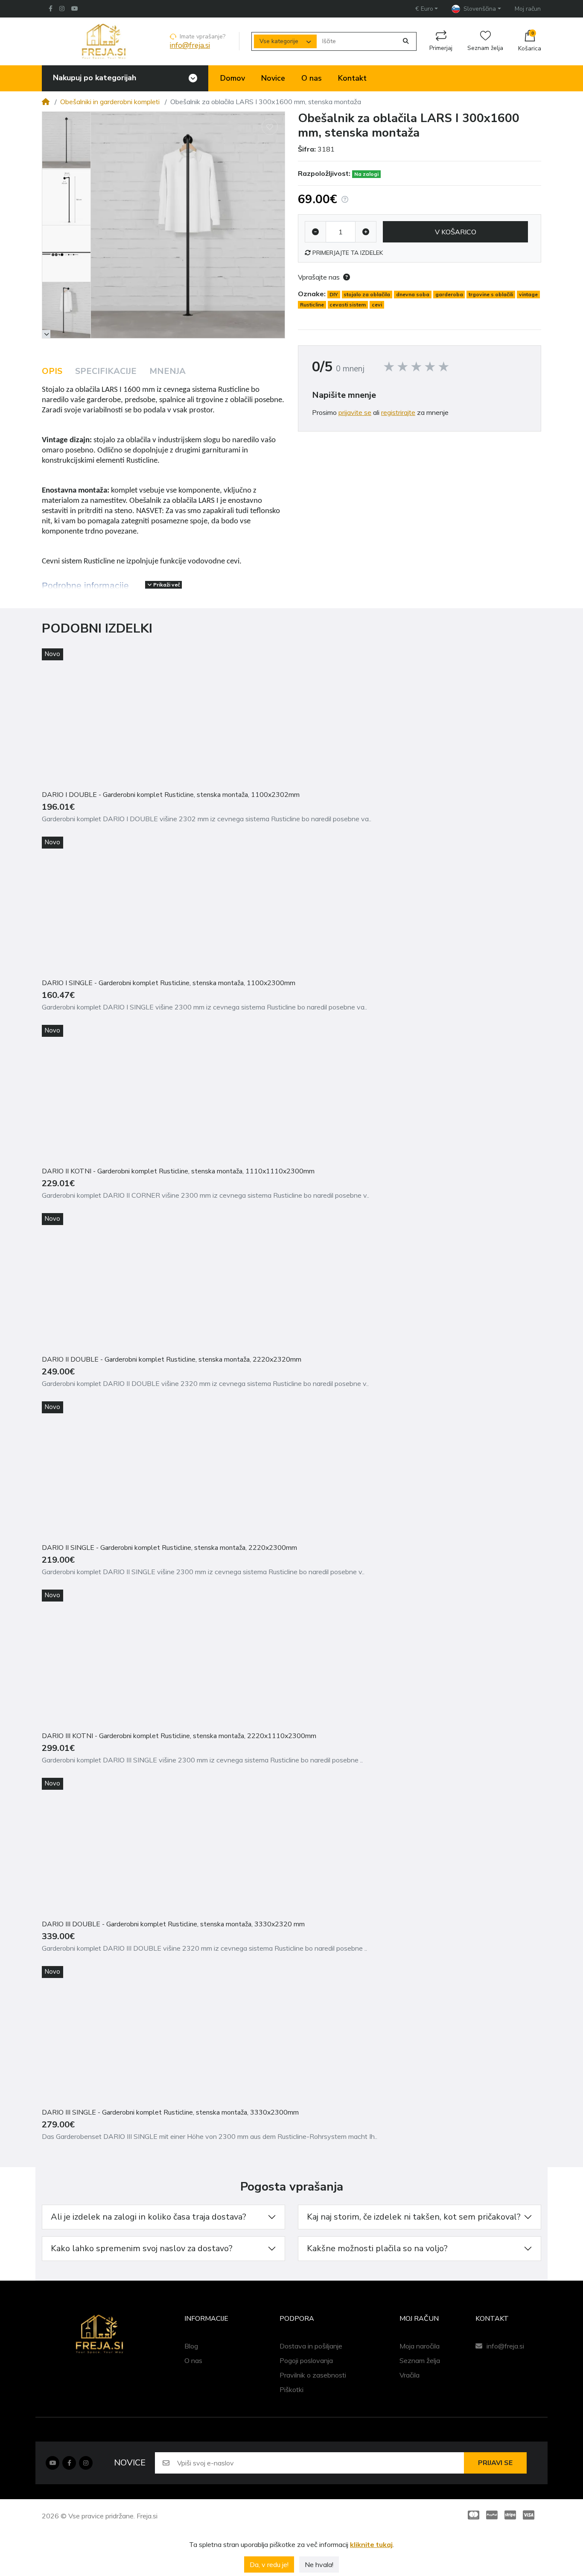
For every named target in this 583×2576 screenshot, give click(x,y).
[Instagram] (62, 9)
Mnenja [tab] (168, 371)
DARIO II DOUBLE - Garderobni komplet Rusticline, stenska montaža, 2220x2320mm (172, 1359)
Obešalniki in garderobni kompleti (110, 102)
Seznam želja (485, 48)
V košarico (456, 232)
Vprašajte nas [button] (319, 277)
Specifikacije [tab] (106, 371)
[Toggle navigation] (193, 78)
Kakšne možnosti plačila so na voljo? (377, 2248)
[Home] (46, 102)
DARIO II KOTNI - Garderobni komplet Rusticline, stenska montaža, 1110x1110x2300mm (178, 1171)
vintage (528, 294)
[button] (427, 9)
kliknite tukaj (371, 2544)
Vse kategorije (279, 41)
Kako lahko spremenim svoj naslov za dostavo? (142, 2248)
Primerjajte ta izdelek (347, 253)
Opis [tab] (52, 371)
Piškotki (291, 2389)
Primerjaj (441, 48)
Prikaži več (166, 585)
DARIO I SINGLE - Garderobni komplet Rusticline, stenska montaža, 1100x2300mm (169, 983)
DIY (334, 294)
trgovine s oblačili (491, 294)
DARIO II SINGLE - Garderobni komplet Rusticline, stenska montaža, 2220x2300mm (169, 1548)
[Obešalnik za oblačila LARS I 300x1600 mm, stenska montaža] (188, 225)
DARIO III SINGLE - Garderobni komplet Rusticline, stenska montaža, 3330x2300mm (170, 2112)
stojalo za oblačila (367, 294)
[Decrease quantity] (315, 232)
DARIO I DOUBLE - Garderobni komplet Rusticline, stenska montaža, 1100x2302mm (171, 795)
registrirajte (398, 412)
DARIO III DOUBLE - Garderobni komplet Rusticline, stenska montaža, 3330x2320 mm (173, 1924)
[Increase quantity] (366, 232)
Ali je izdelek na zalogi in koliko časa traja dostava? (149, 2217)
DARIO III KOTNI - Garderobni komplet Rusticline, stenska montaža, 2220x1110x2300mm (179, 1736)
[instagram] (86, 2463)
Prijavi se (495, 2463)
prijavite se (355, 412)
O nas (193, 2360)
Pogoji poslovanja (306, 2360)
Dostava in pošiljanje (311, 2346)
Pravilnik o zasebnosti (313, 2375)
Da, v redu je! (269, 2564)
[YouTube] (76, 9)
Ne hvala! (319, 2564)
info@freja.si (190, 45)
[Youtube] (52, 2463)
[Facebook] (49, 9)
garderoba (449, 294)
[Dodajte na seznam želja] (270, 127)
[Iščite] (406, 41)
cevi (377, 305)
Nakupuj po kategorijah (95, 78)
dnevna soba (413, 294)
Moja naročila (420, 2346)
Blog (191, 2346)
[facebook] (69, 2463)
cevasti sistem (348, 305)
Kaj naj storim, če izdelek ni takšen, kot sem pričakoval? (414, 2217)
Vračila (410, 2375)
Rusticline (312, 305)
